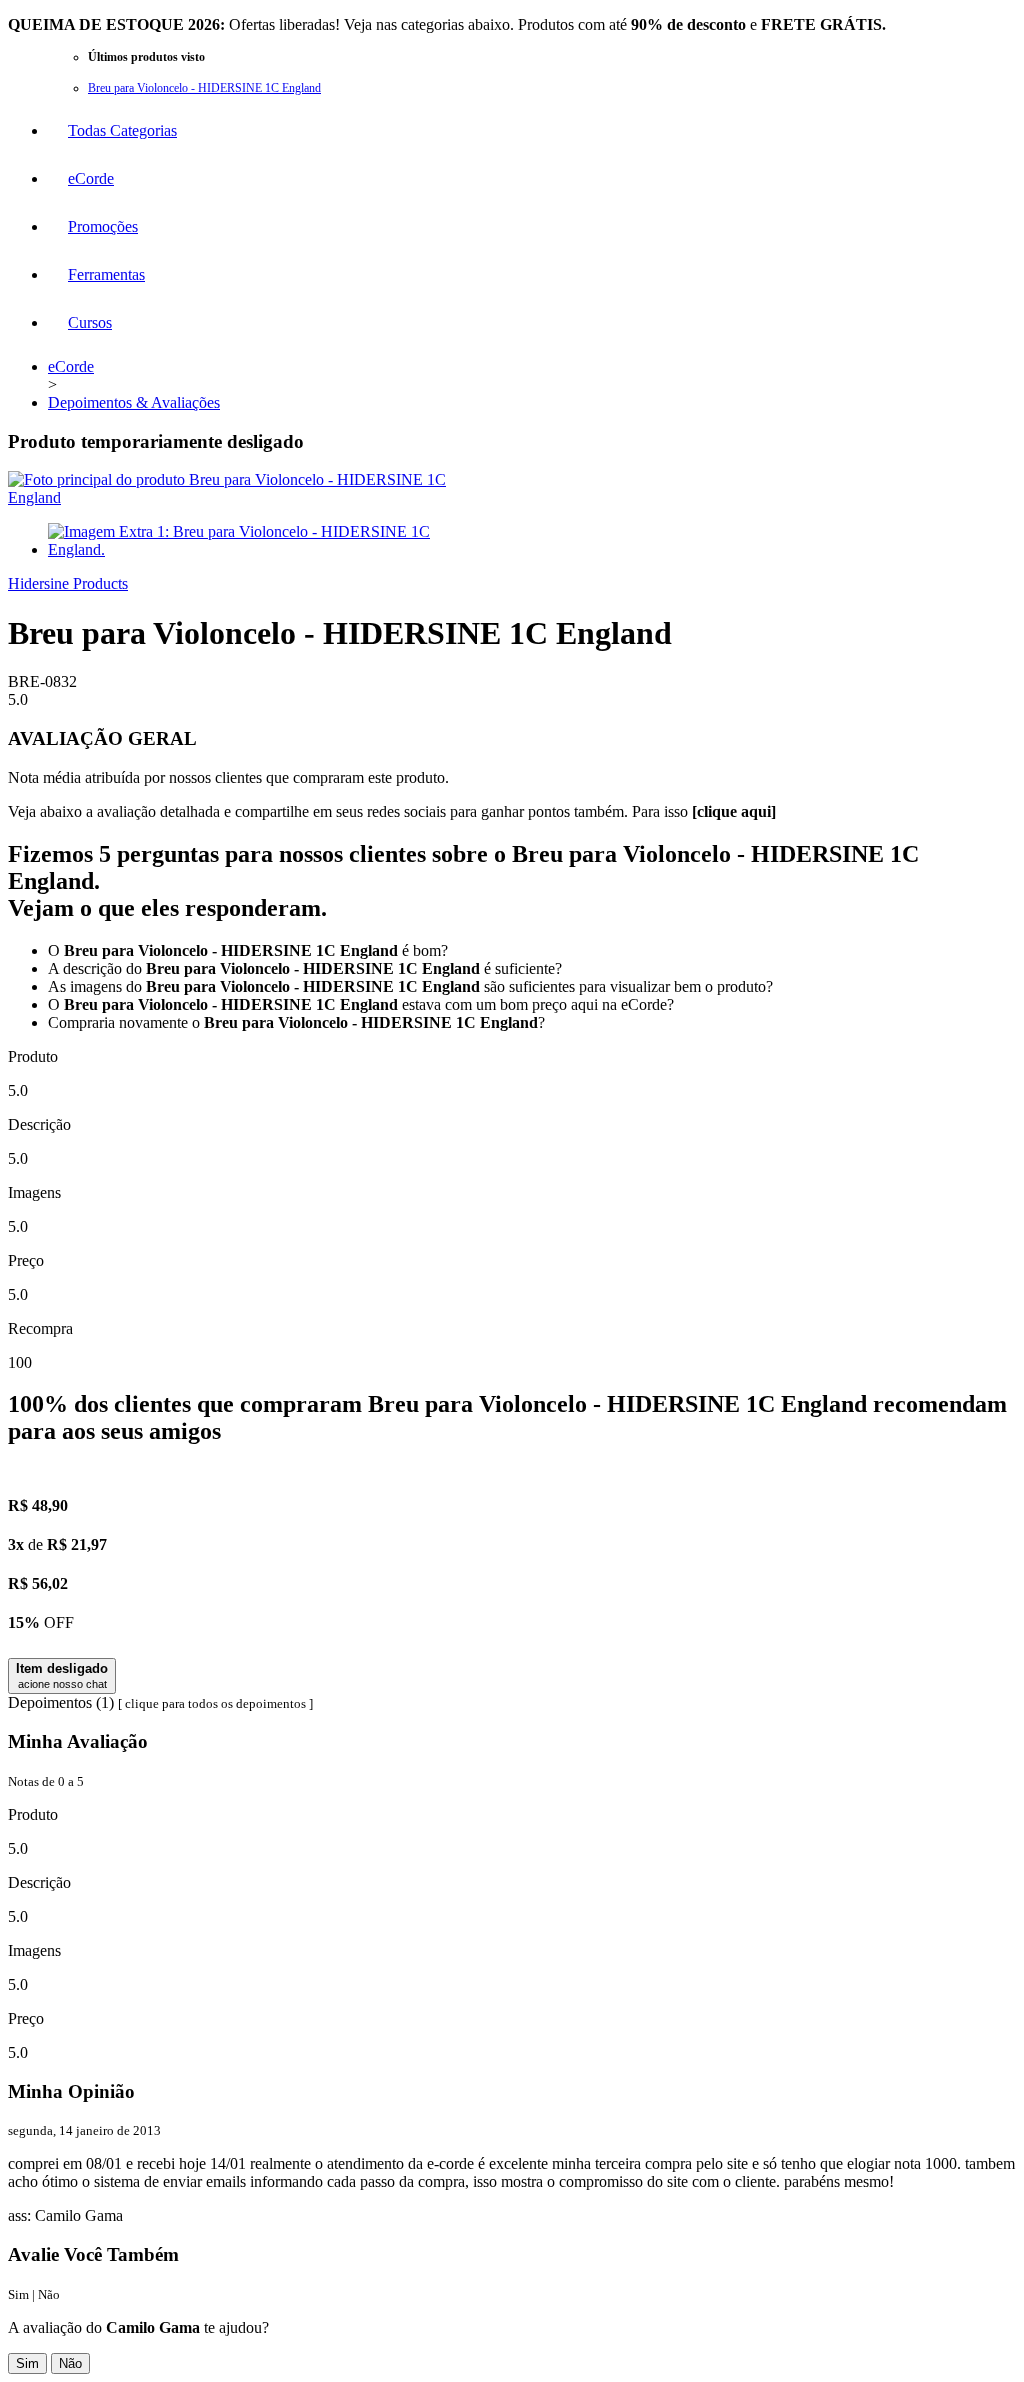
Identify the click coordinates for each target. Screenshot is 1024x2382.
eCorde (91, 178)
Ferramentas (106, 274)
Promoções (103, 226)
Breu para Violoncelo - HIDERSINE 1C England (204, 88)
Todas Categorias (122, 130)
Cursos (90, 322)
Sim (27, 2363)
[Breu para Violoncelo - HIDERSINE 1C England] (233, 497)
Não (70, 2363)
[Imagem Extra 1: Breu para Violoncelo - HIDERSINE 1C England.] (253, 549)
